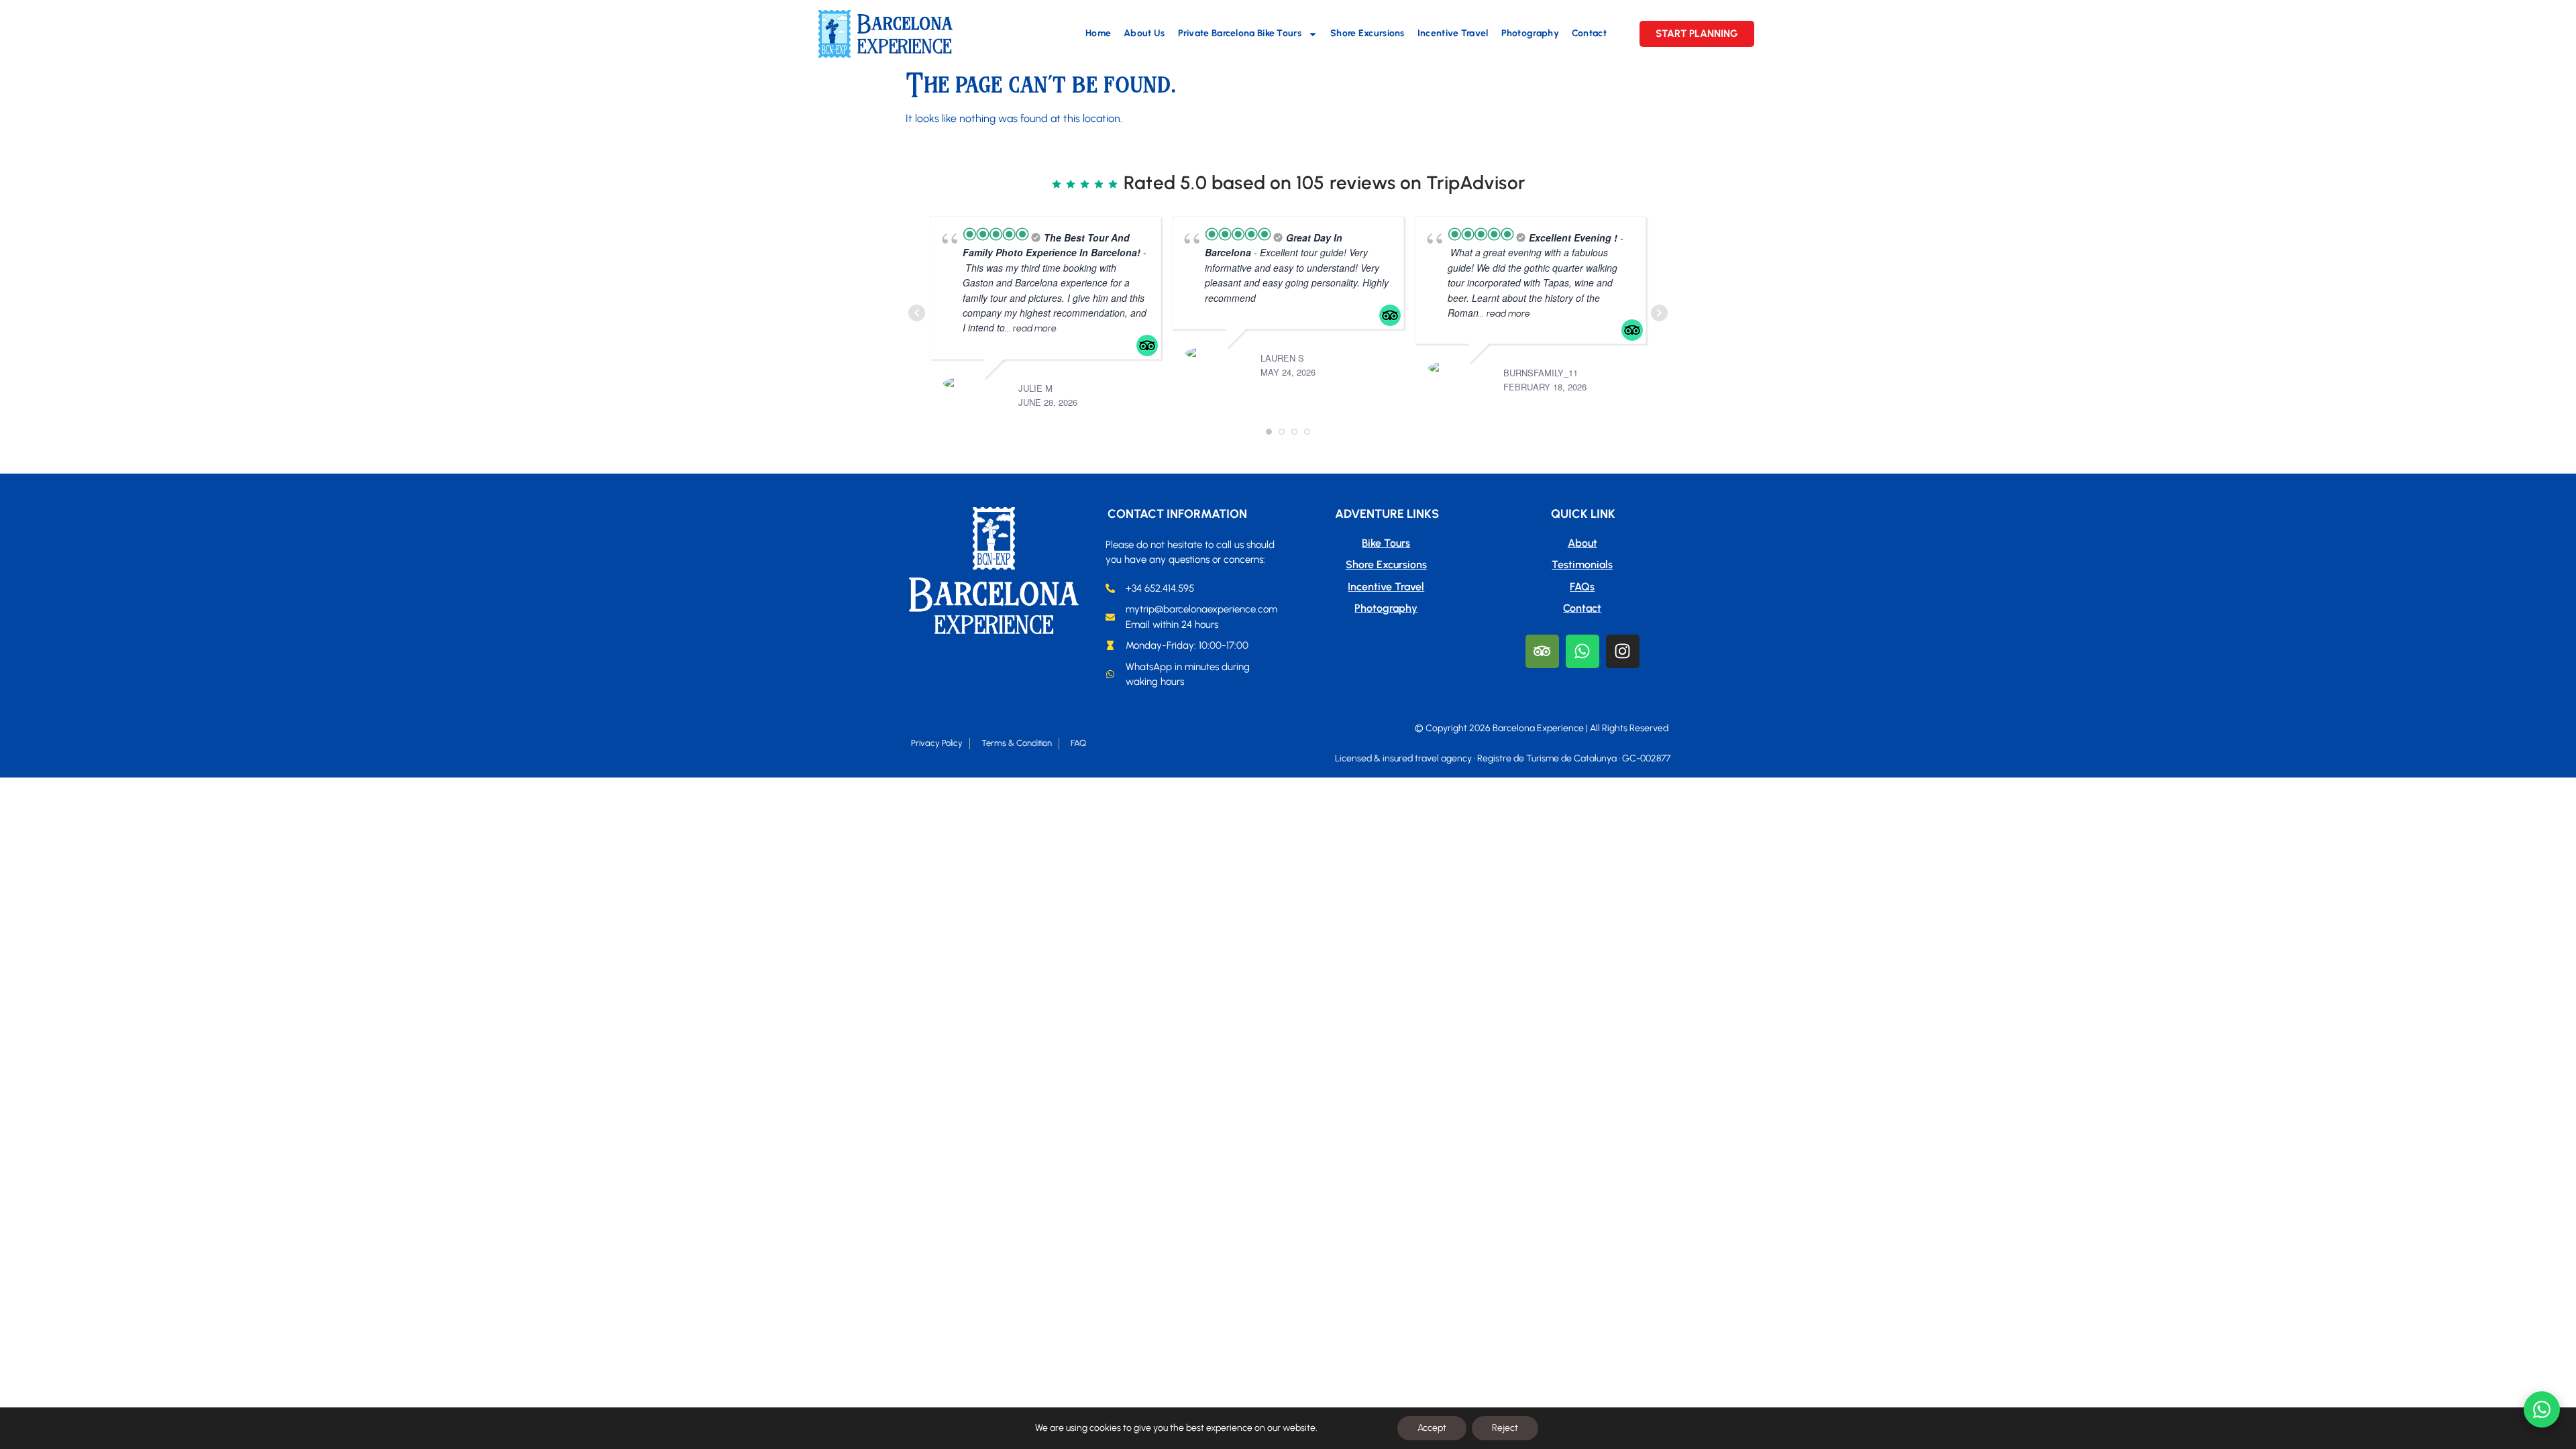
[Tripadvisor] (1542, 651)
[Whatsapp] (1582, 651)
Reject (1505, 1428)
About (1582, 543)
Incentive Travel (1453, 33)
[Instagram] (1623, 651)
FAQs (1582, 587)
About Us (1144, 33)
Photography (1530, 33)
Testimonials (1582, 565)
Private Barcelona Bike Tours (1240, 33)
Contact (1589, 33)
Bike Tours (1386, 543)
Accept (1432, 1428)
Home (1098, 33)
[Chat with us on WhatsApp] (2542, 1409)
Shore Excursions (1367, 33)
